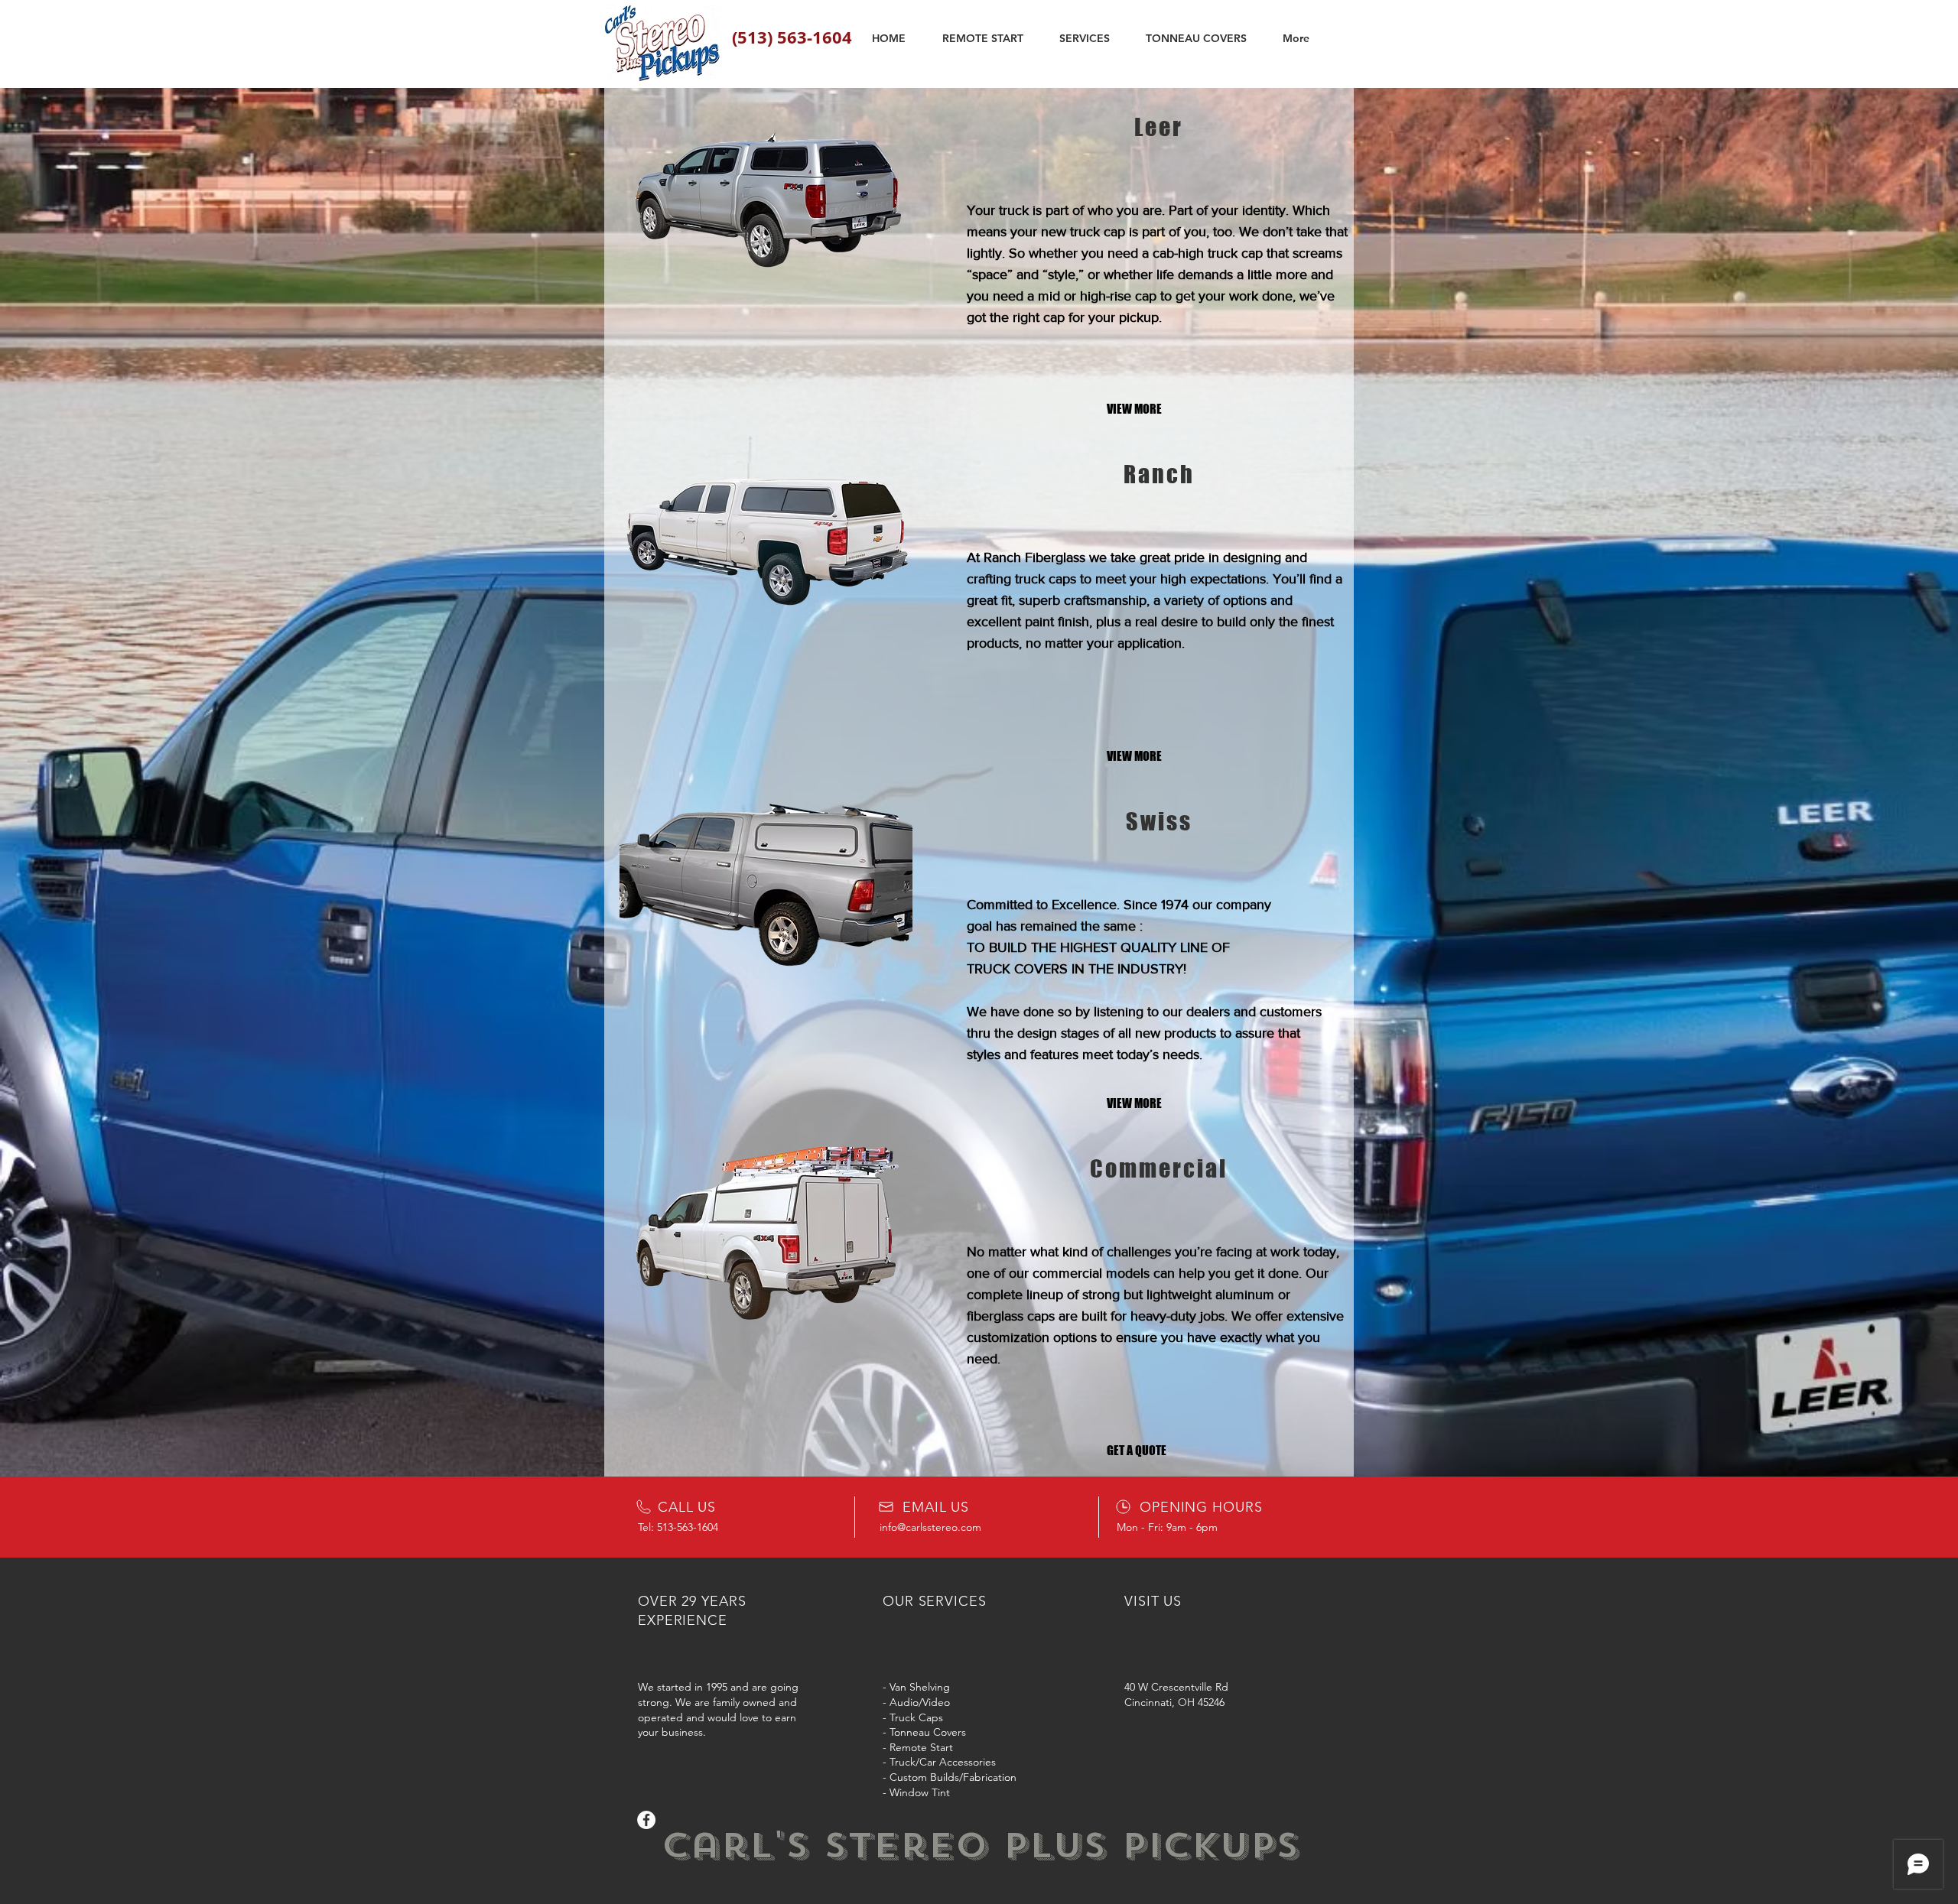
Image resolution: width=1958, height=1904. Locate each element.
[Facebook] (646, 1820)
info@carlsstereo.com (930, 1527)
